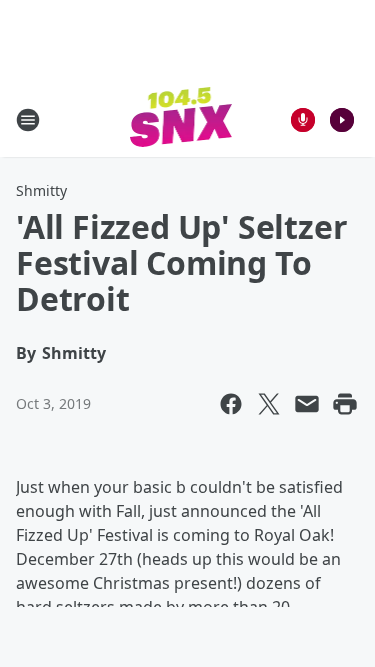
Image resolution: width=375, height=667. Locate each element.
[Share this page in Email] (307, 404)
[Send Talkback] (303, 120)
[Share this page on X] (269, 404)
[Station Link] (181, 119)
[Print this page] (345, 404)
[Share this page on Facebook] (231, 404)
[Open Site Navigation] (28, 120)
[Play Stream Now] (342, 120)
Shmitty (41, 190)
